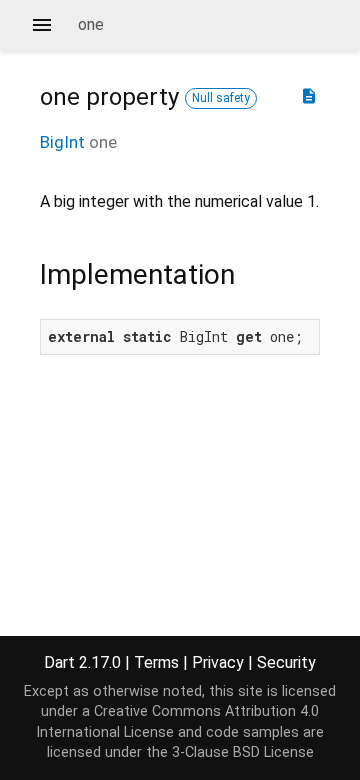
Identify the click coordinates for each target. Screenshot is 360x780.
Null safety (221, 98)
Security (286, 662)
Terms (156, 662)
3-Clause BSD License (243, 752)
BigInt (62, 142)
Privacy (218, 662)
